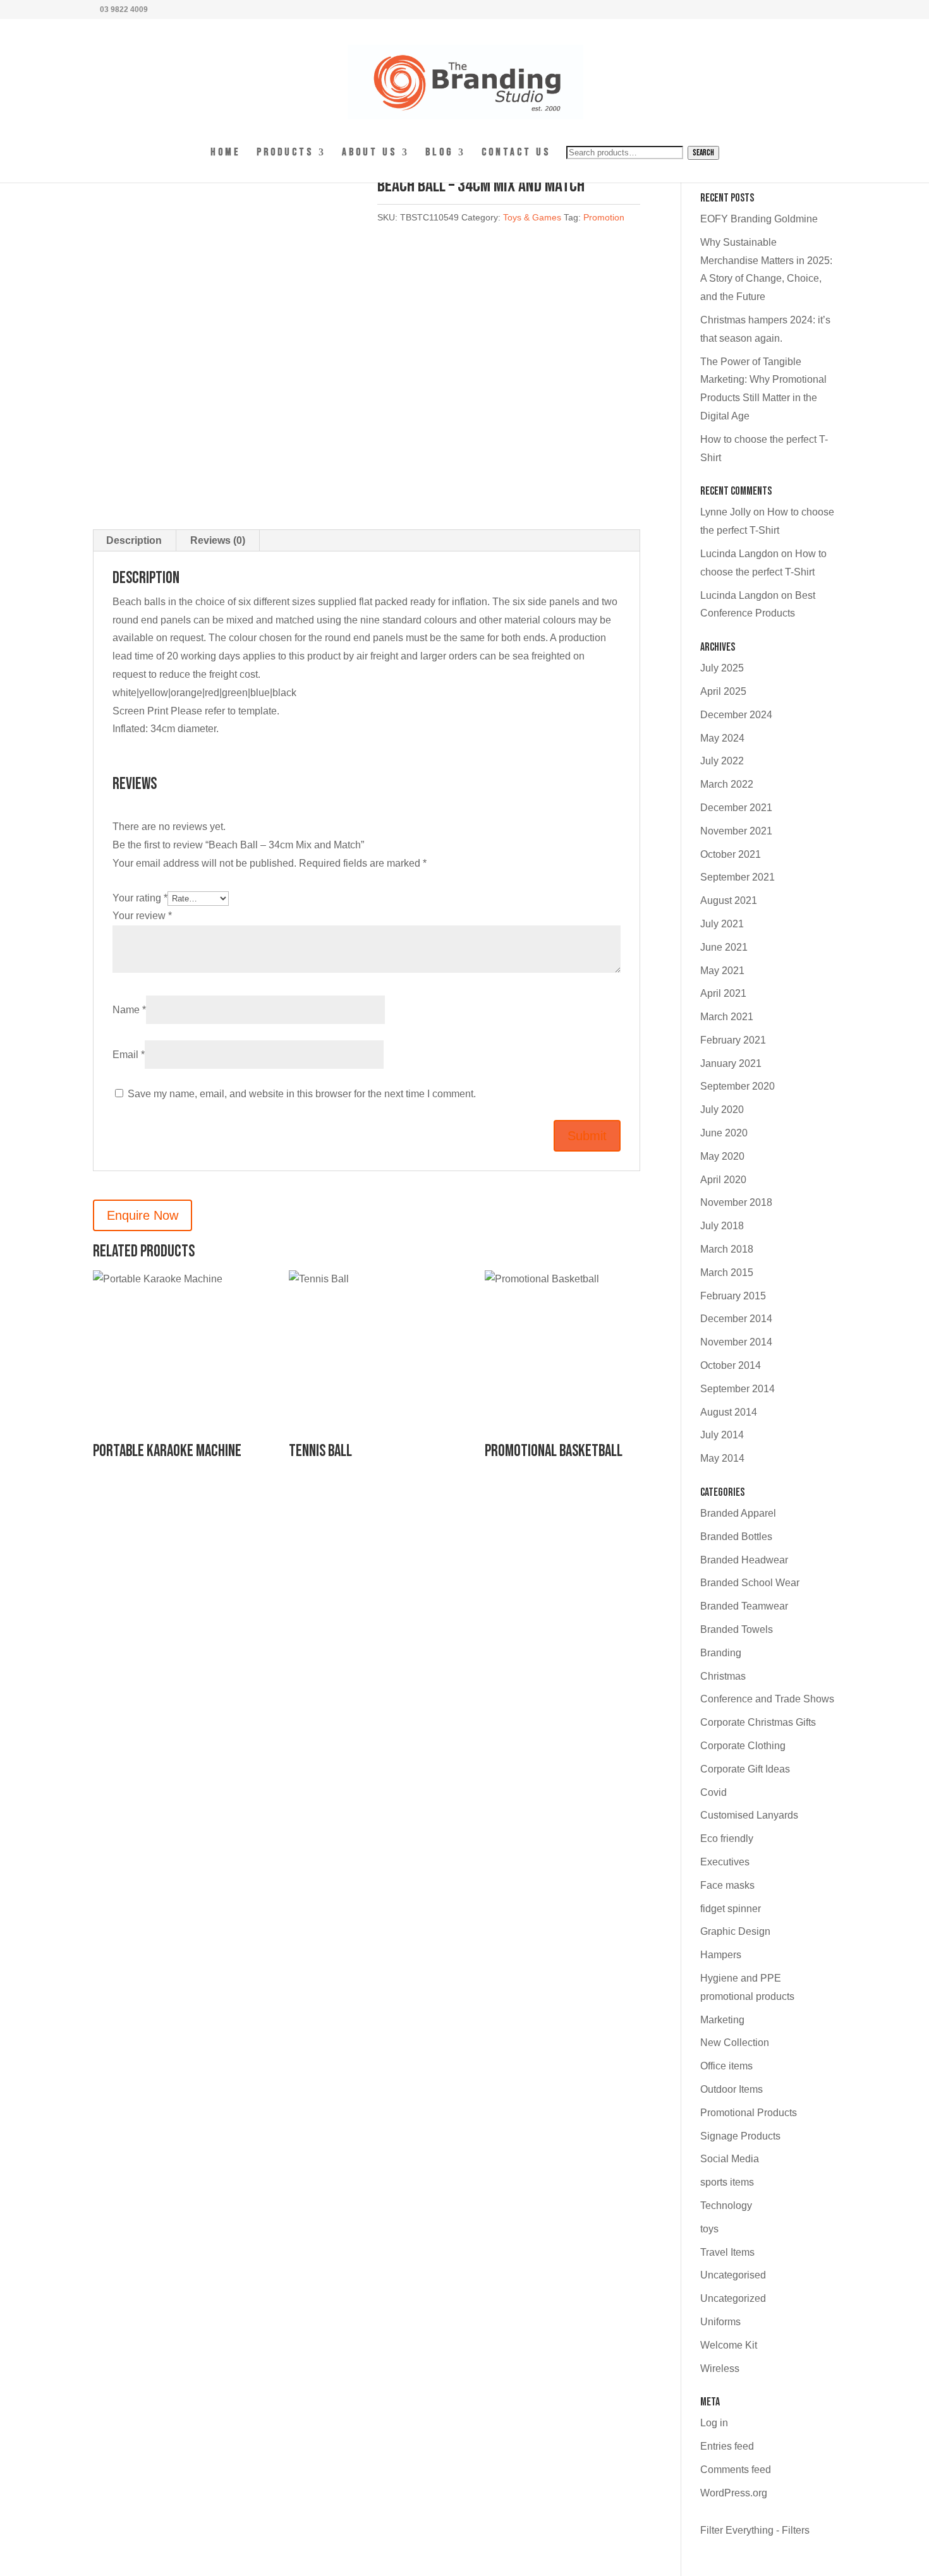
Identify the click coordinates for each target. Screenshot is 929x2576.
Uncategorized (733, 2298)
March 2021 (727, 1017)
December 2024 (736, 715)
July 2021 (722, 924)
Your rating (140, 898)
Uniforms (720, 2322)
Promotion (604, 217)
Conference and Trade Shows (767, 1699)
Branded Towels (737, 1629)
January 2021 (731, 1063)
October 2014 (731, 1365)
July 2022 (722, 761)
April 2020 (723, 1180)
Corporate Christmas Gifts (758, 1722)
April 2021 (723, 993)
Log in (714, 2423)
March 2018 (727, 1249)
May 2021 (722, 971)
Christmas (723, 1676)
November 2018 (736, 1202)
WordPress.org (734, 2493)
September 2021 (738, 877)
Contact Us (516, 153)
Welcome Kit (729, 2345)
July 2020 (722, 1110)
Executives (725, 1862)
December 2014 (736, 1319)
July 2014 (722, 1435)
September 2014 (738, 1389)
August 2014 (729, 1412)
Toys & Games (532, 217)
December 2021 (736, 808)
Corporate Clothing (743, 1746)
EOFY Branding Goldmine (759, 219)
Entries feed (727, 2446)
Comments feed (736, 2470)
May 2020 (722, 1156)
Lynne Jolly (726, 512)
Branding (721, 1653)
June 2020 (724, 1133)
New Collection (735, 2043)
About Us (369, 153)
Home (226, 153)
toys (709, 2229)
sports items (727, 2182)
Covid (713, 1792)
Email (129, 1055)
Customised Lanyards (749, 1815)
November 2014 (736, 1342)
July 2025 (722, 668)
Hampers (721, 1955)
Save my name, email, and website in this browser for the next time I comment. (302, 1094)
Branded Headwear (744, 1560)
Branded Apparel (738, 1513)
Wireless (720, 2368)
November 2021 (736, 831)
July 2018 (722, 1226)
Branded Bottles (736, 1537)
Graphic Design (735, 1931)
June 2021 (724, 947)
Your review (142, 916)
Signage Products (740, 2136)
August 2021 (729, 900)
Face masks (727, 1885)
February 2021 (733, 1040)
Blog (439, 153)
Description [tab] (134, 540)
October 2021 (731, 854)
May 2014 (722, 1458)
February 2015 (733, 1296)
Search (703, 153)
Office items (726, 2066)
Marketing (722, 2020)
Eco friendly (727, 1839)
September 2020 (738, 1086)
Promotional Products (749, 2113)
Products (285, 153)
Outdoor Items (732, 2089)
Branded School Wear (750, 1583)
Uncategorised (733, 2275)
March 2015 (727, 1273)
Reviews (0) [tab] (218, 540)
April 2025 (723, 691)
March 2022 (727, 784)
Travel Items (727, 2252)
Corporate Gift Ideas (745, 1769)
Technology (726, 2206)
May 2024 (722, 738)
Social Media (730, 2159)
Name (129, 1010)
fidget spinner (731, 1909)
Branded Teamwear (744, 1606)
